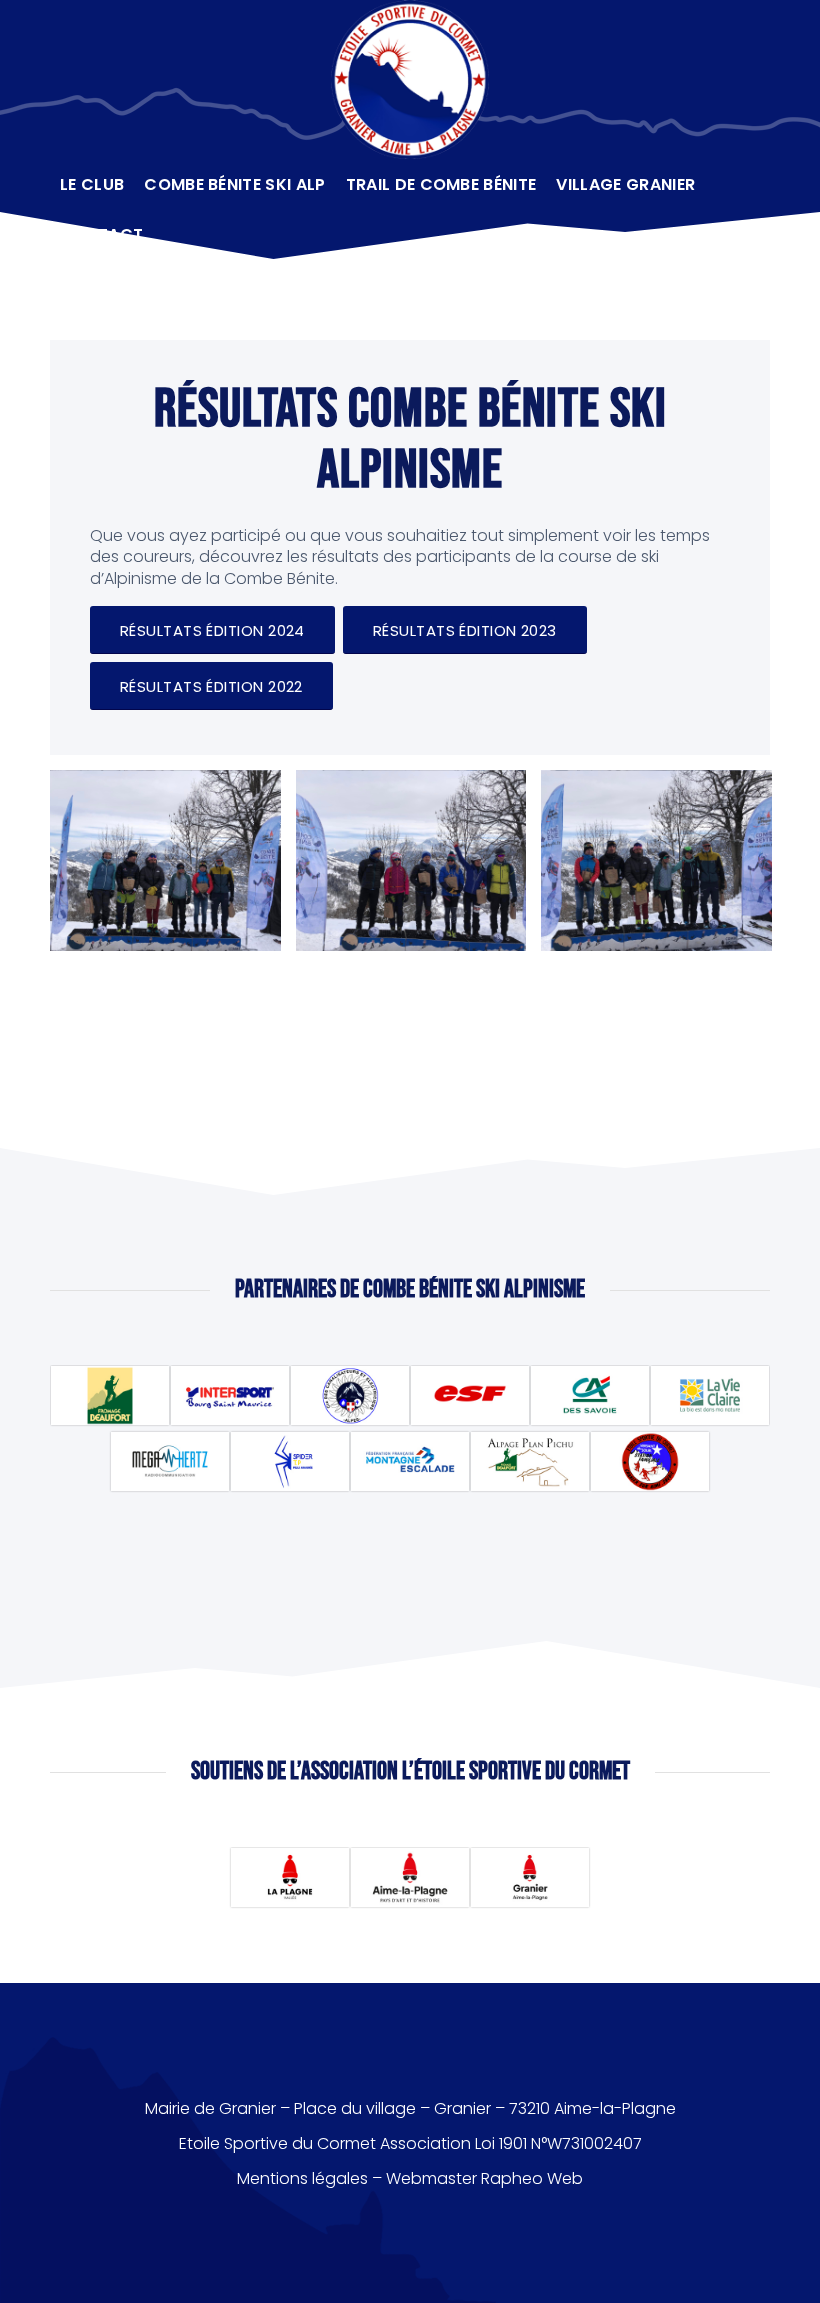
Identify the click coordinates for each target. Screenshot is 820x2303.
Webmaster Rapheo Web (484, 2178)
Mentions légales (302, 2178)
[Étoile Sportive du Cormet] (410, 80)
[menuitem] (92, 185)
